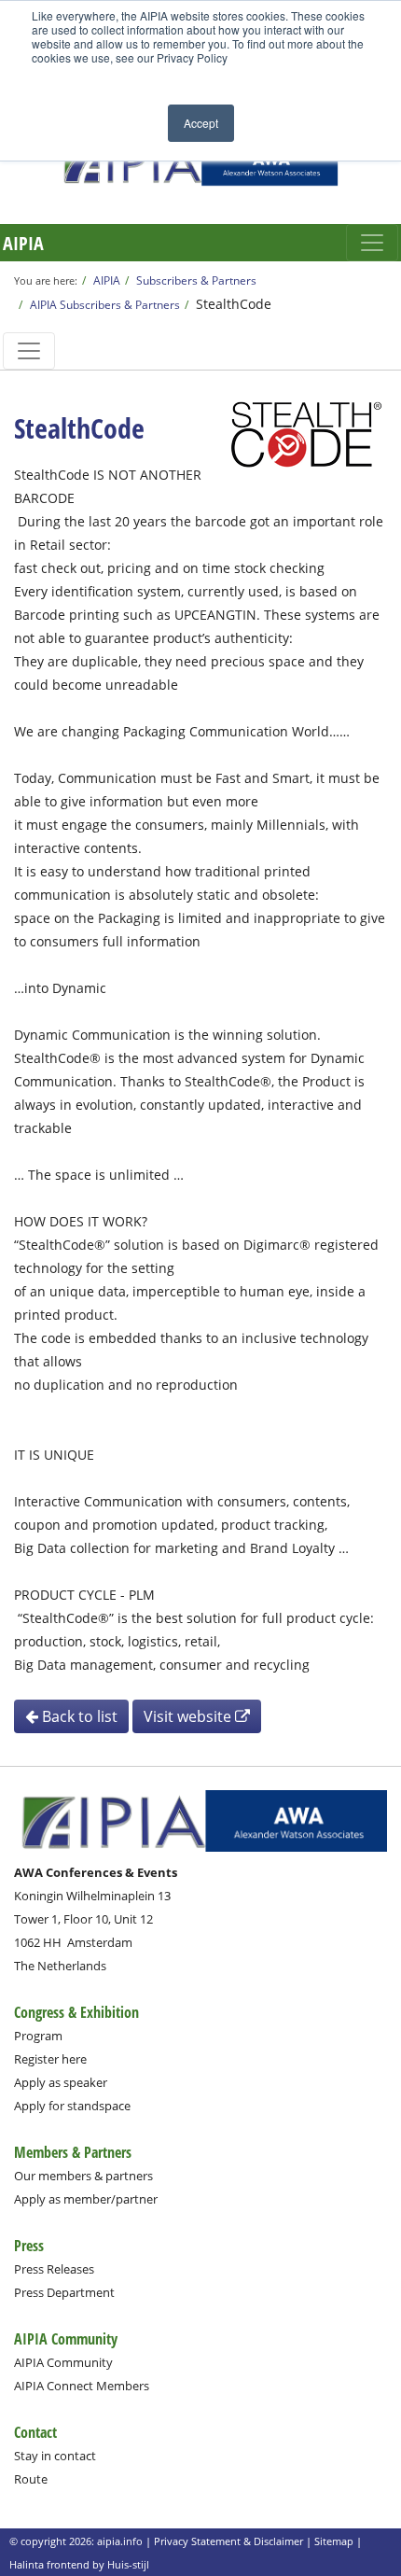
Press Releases (54, 2269)
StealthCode (234, 304)
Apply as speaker (61, 2082)
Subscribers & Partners (196, 280)
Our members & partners (83, 2176)
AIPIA (23, 243)
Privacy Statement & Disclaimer (228, 2541)
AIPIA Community (63, 2362)
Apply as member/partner (86, 2199)
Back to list (78, 1716)
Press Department (64, 2292)
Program (38, 2036)
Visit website (189, 1716)
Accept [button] (201, 123)
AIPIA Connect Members (82, 2386)
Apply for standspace (72, 2106)
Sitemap (334, 2541)
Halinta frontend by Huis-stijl (79, 2564)
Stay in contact (55, 2456)
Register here (50, 2059)
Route (31, 2479)
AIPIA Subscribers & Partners (105, 304)
